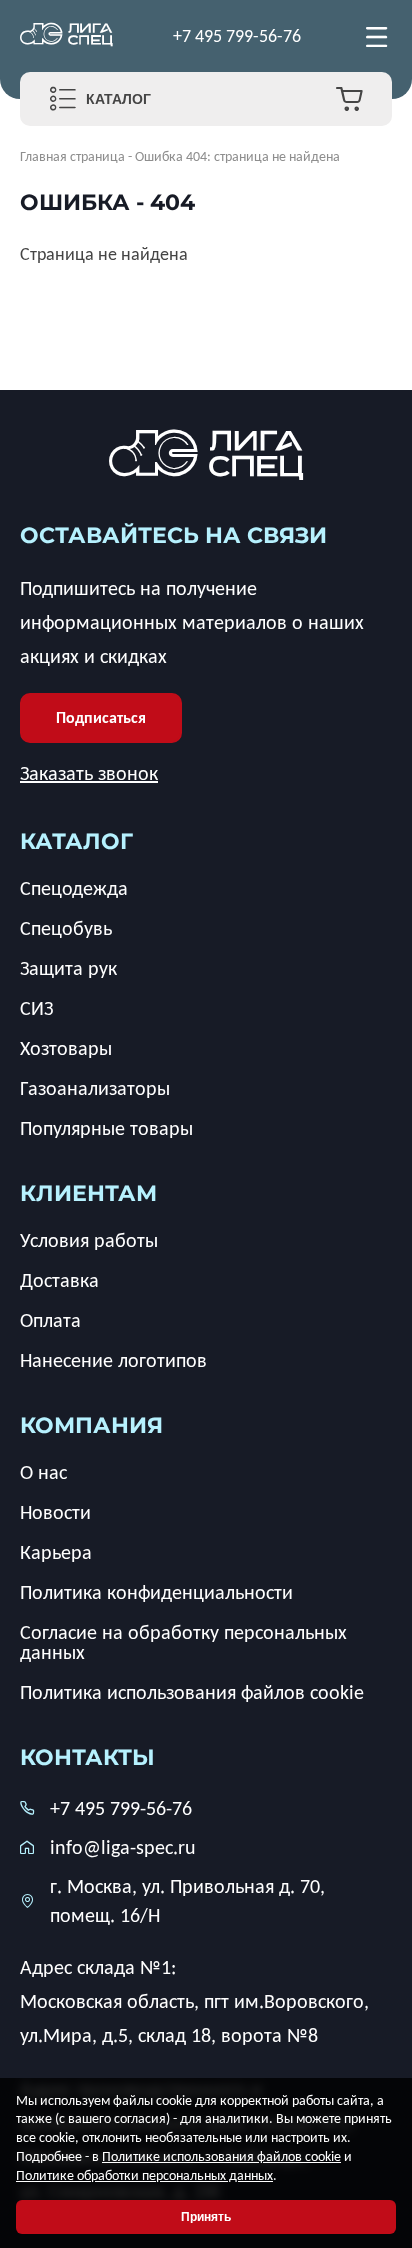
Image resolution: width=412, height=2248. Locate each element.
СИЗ (36, 1008)
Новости (55, 1512)
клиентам (88, 1193)
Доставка (59, 1280)
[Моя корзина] (349, 99)
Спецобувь (66, 928)
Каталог (118, 99)
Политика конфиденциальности (156, 1592)
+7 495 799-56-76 (237, 36)
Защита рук (68, 968)
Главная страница (72, 156)
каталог (76, 841)
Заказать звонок (89, 773)
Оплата (50, 1320)
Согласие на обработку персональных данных (183, 1642)
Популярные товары (106, 1128)
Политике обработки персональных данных (144, 2175)
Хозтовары (66, 1048)
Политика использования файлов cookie (192, 1692)
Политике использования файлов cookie (221, 2156)
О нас (43, 1472)
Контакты (87, 1757)
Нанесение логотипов (113, 1360)
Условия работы (89, 1240)
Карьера (56, 1552)
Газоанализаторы (95, 1088)
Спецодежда (74, 888)
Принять (206, 2217)
